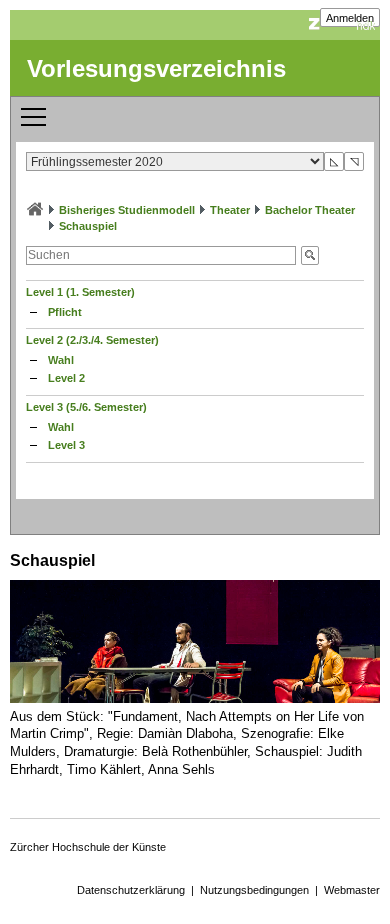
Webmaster (352, 890)
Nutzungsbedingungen (254, 890)
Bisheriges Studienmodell (127, 210)
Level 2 (66, 378)
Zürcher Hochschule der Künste (88, 847)
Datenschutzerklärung (131, 890)
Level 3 (66, 445)
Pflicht (65, 312)
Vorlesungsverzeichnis (156, 68)
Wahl (61, 360)
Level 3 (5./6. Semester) (86, 407)
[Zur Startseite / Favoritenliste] (35, 210)
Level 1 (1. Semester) (80, 292)
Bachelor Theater (310, 210)
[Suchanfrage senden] (310, 255)
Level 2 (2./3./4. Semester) (92, 340)
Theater (230, 210)
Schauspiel (88, 226)
